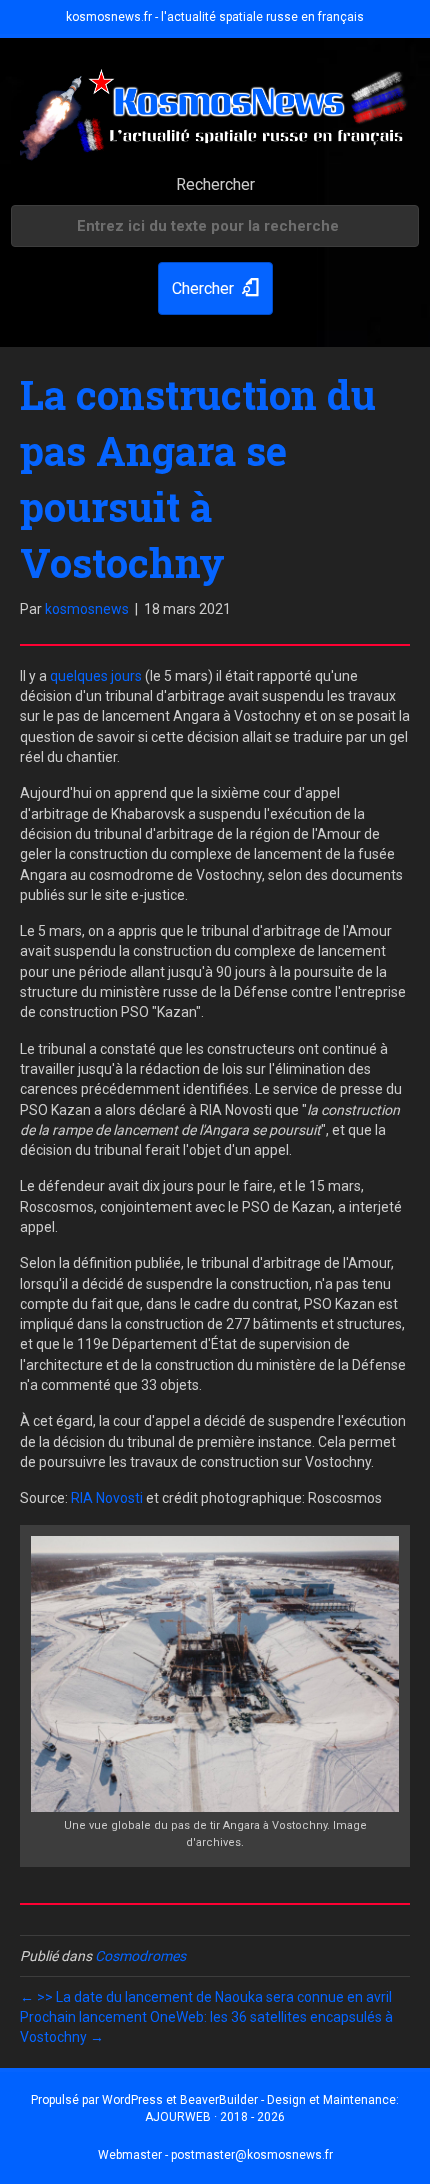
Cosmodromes (140, 1956)
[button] (215, 288)
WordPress (132, 2100)
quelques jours (96, 676)
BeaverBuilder (219, 2100)
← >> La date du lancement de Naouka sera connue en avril (206, 1997)
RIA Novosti (107, 1498)
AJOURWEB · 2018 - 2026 (215, 2117)
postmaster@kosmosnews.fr (252, 2155)
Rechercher (215, 184)
